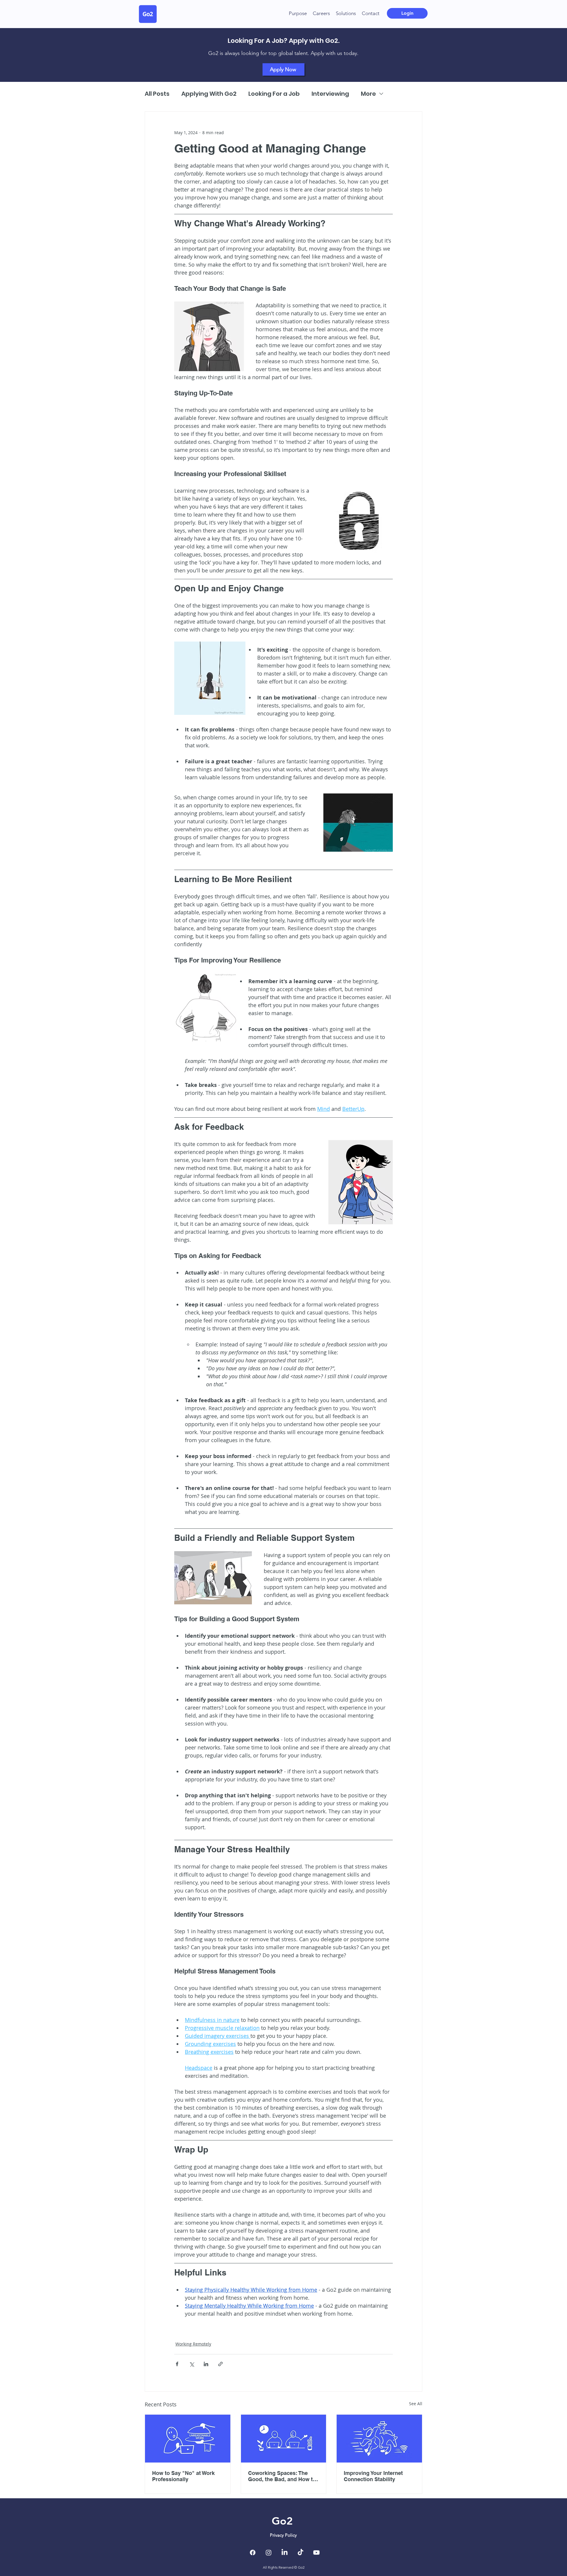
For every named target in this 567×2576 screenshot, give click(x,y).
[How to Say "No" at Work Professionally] (188, 2439)
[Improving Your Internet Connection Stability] (379, 2439)
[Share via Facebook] (177, 2364)
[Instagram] (269, 2553)
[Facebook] (253, 2553)
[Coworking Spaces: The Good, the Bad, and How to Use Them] (284, 2439)
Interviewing (330, 94)
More (368, 94)
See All (416, 2404)
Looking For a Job (274, 94)
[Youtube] (316, 2553)
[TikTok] (300, 2553)
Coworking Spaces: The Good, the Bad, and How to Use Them (282, 2476)
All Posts (157, 94)
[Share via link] (220, 2364)
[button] (346, 13)
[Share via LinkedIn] (206, 2364)
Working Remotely (193, 2344)
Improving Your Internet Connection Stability (373, 2476)
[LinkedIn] (285, 2553)
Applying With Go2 (209, 94)
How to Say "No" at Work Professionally (183, 2476)
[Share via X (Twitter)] (192, 2364)
